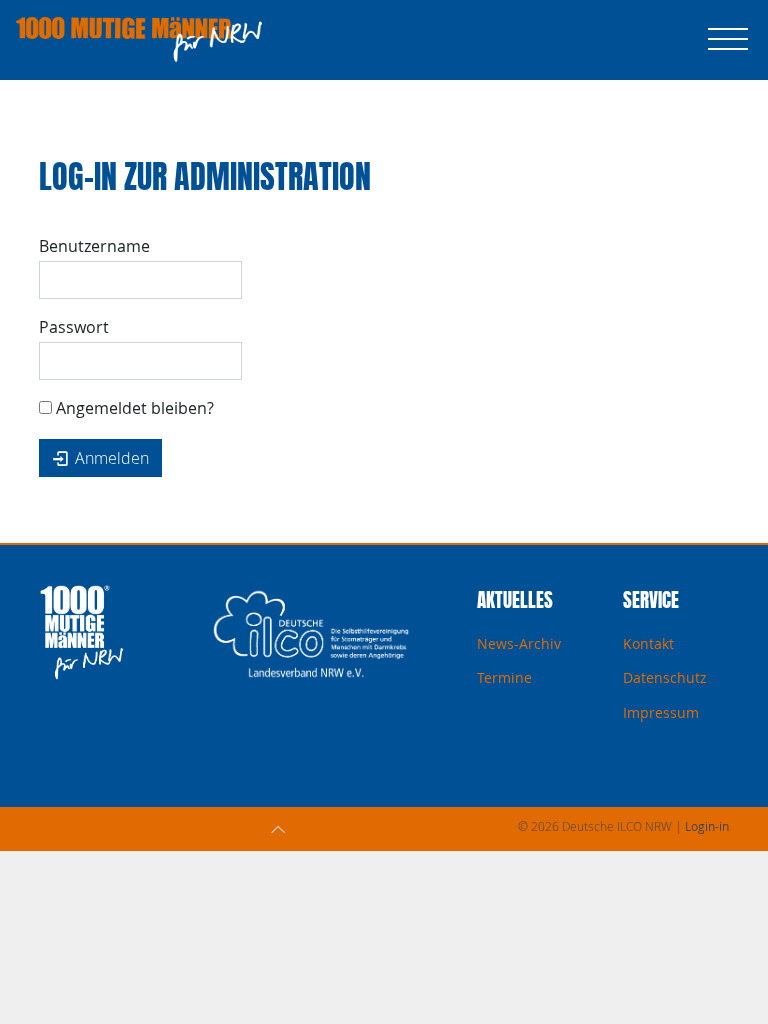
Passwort (74, 327)
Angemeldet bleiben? (133, 408)
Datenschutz (665, 677)
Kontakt (648, 643)
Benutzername (94, 246)
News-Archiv (519, 643)
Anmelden (110, 458)
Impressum (661, 712)
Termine (504, 677)
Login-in (707, 826)
